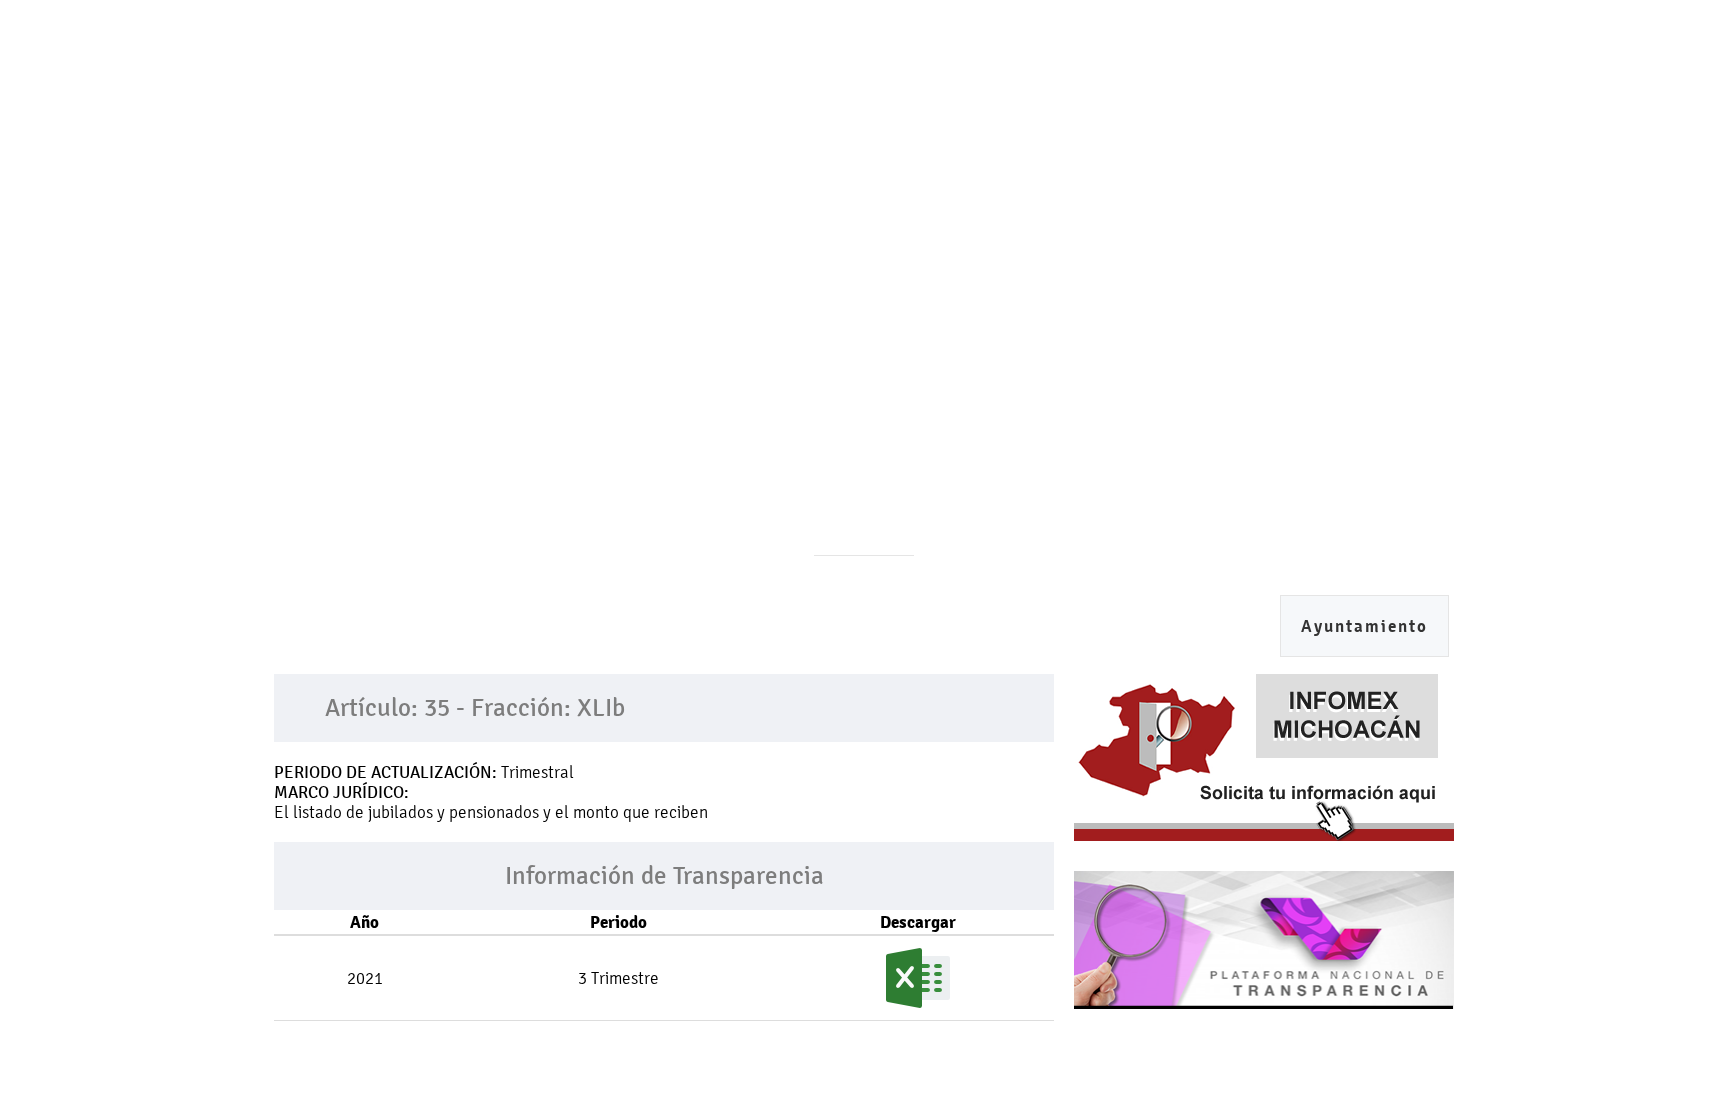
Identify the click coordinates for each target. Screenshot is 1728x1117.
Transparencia (705, 186)
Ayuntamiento (1364, 626)
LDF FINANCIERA (1061, 186)
